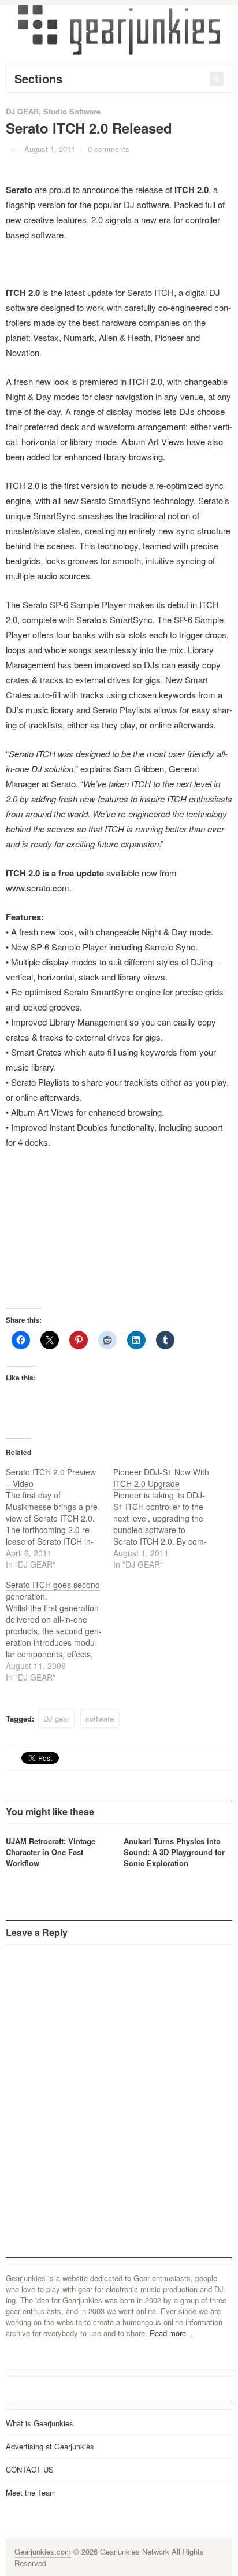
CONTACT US (30, 2469)
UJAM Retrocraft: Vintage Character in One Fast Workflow (51, 1852)
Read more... (171, 2333)
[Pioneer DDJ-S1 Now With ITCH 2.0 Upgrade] (167, 1518)
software (100, 1718)
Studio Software (72, 111)
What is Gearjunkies (40, 2423)
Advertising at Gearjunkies (50, 2446)
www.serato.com (38, 888)
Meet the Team (31, 2492)
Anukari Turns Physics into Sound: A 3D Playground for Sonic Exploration (174, 1852)
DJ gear (56, 1718)
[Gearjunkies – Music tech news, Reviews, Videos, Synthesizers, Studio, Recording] (119, 29)
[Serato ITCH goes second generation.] (59, 1631)
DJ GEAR (22, 111)
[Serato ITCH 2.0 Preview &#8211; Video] (59, 1518)
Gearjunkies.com (43, 2551)
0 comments (109, 149)
